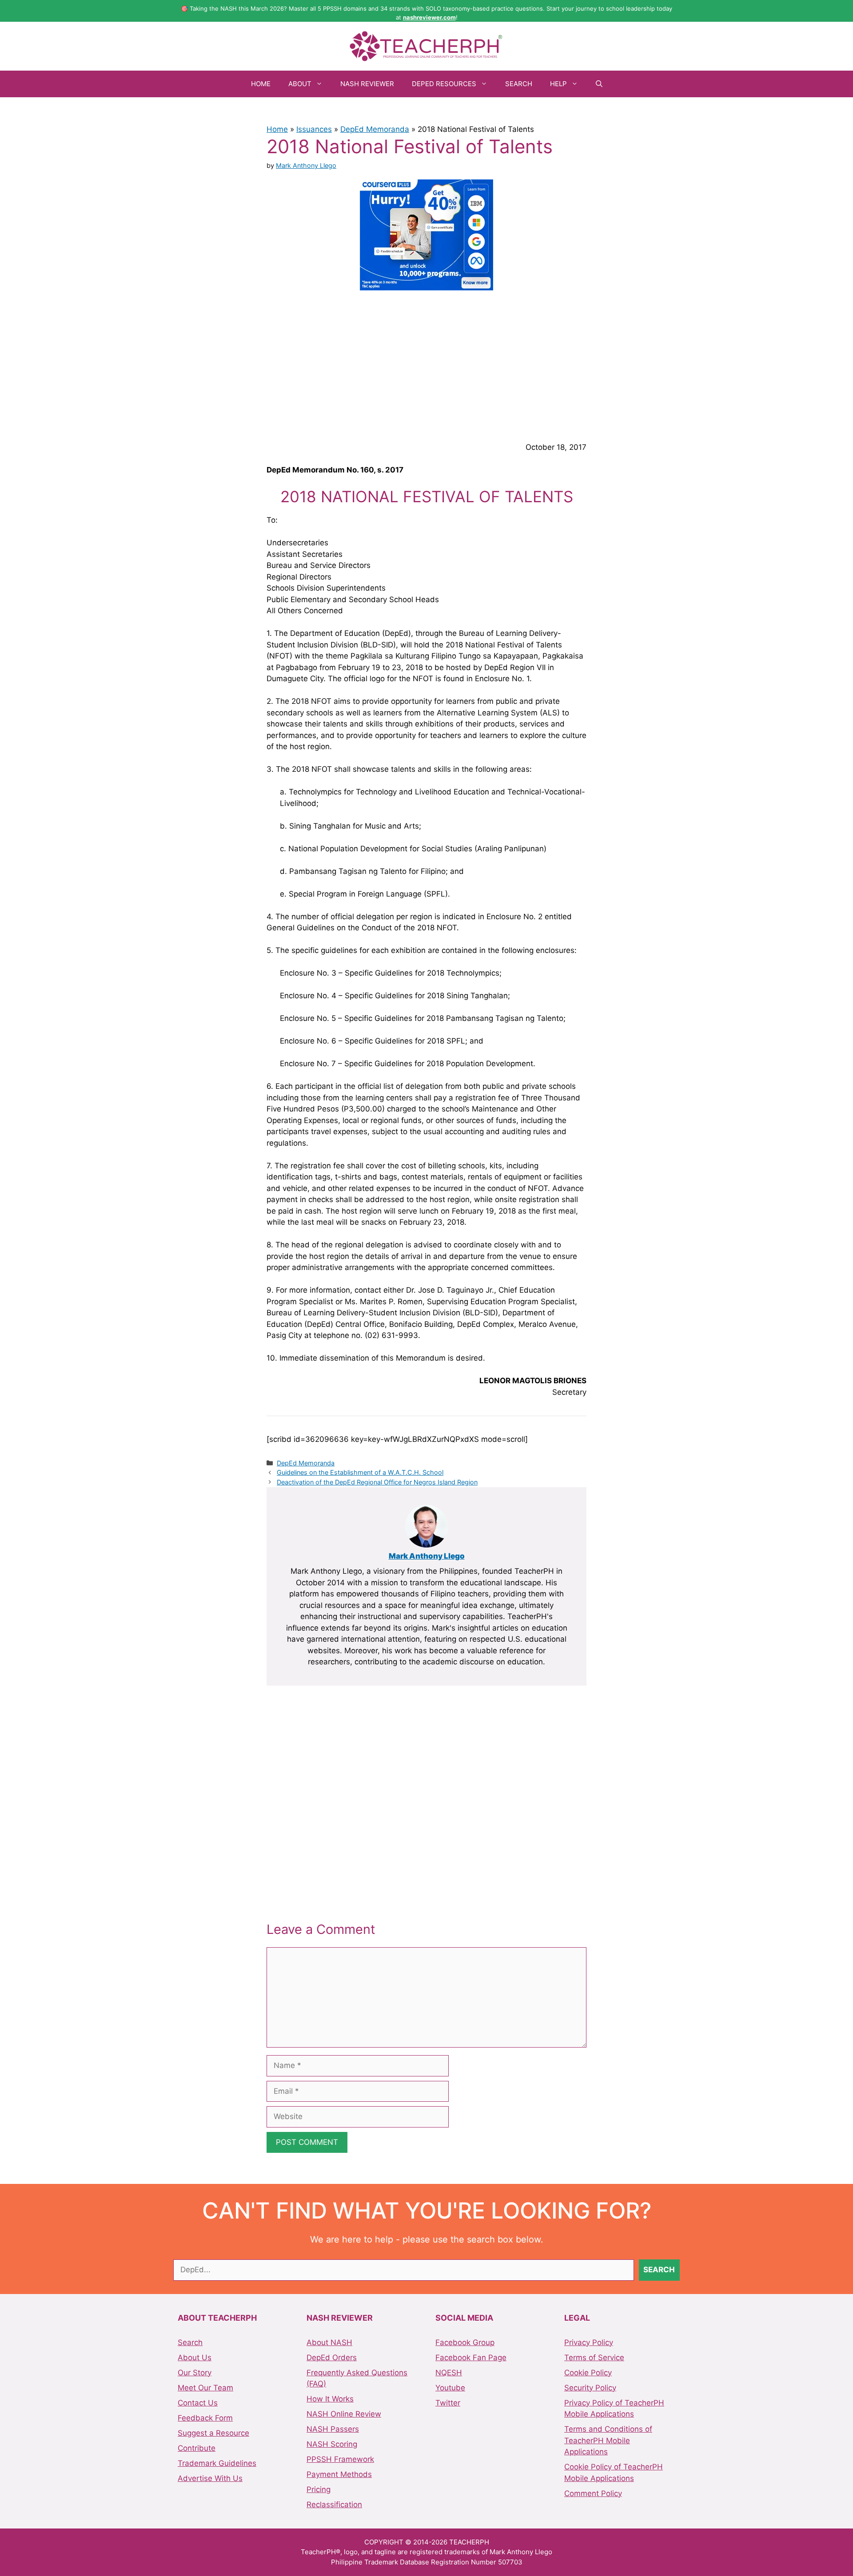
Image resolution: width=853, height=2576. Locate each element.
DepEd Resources (444, 84)
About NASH (329, 2342)
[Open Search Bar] (599, 84)
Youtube (450, 2388)
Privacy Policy (589, 2342)
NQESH (449, 2373)
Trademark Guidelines (217, 2463)
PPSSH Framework (340, 2459)
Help (558, 84)
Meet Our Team (205, 2388)
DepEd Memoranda (375, 129)
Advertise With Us (210, 2478)
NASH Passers (333, 2429)
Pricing (319, 2489)
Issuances (314, 129)
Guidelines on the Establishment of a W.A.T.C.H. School (360, 1472)
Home (261, 84)
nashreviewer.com (429, 17)
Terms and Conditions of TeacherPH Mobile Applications (608, 2440)
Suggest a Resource (213, 2433)
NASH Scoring (332, 2444)
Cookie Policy (588, 2373)
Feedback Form (205, 2418)
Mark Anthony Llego (427, 1556)
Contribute (197, 2448)
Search (519, 84)
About (300, 84)
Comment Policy (593, 2493)
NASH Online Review (344, 2414)
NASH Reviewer (367, 84)
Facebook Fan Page (471, 2358)
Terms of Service (594, 2358)
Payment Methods (339, 2474)
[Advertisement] (426, 365)
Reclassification (334, 2505)
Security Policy (590, 2388)
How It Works (330, 2399)
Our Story (195, 2373)
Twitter (448, 2403)
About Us (195, 2358)
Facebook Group (465, 2342)
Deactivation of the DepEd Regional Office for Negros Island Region (377, 1482)
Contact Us (198, 2403)
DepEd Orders (332, 2358)
